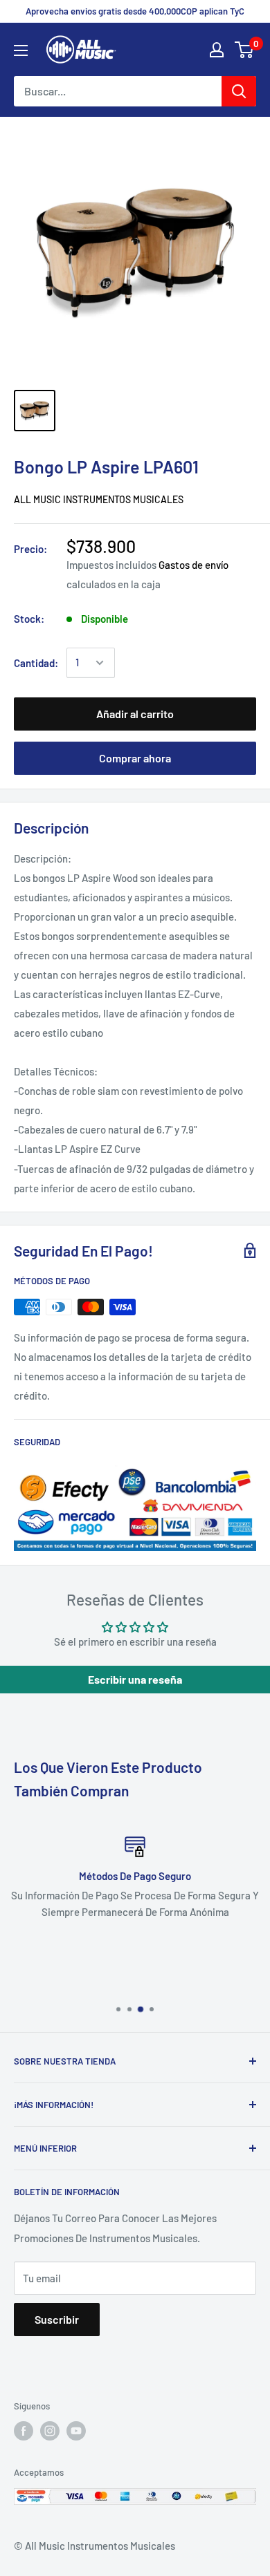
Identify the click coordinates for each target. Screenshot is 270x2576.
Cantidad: (36, 663)
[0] (245, 50)
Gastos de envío (193, 565)
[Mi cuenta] (217, 50)
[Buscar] (239, 91)
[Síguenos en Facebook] (24, 2431)
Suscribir (57, 2319)
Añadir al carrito (135, 714)
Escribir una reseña (135, 1679)
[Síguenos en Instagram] (50, 2431)
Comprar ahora (135, 758)
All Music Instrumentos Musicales (99, 499)
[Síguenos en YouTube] (76, 2431)
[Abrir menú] (21, 50)
